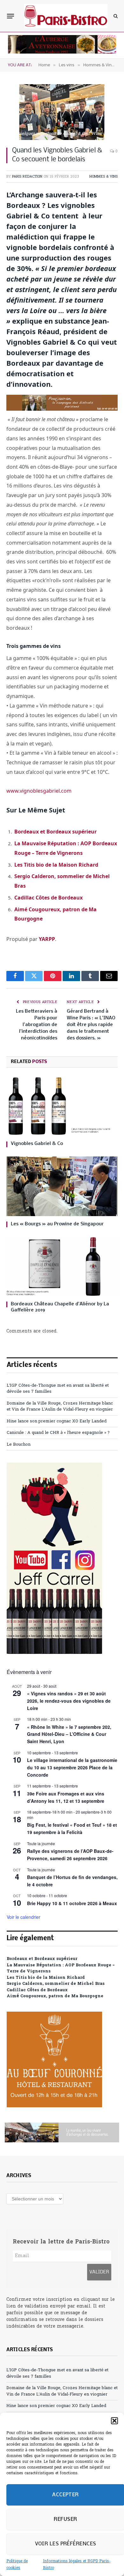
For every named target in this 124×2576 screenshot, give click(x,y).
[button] (114, 2421)
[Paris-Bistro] (66, 16)
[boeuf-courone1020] (54, 2106)
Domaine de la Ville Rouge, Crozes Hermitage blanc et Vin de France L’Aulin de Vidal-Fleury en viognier (60, 1407)
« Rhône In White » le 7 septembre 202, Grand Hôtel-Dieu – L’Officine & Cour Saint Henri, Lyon (69, 1734)
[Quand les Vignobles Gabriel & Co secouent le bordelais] (62, 112)
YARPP (47, 939)
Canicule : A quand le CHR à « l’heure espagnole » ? (58, 1433)
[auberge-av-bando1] (62, 52)
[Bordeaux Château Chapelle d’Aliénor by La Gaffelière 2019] (62, 1266)
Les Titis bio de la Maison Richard (56, 865)
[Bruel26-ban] (62, 2132)
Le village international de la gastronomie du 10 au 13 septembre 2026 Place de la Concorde (72, 1767)
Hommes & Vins (103, 177)
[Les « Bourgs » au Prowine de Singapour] (62, 1186)
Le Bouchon (19, 1445)
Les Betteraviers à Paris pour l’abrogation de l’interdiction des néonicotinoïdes (37, 1025)
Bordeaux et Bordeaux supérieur (55, 832)
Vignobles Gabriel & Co (37, 1144)
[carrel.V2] (54, 1653)
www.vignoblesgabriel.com (39, 791)
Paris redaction (27, 177)
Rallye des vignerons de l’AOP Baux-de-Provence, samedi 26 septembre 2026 (70, 1855)
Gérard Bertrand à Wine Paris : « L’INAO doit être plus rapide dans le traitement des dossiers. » (91, 1025)
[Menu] (10, 16)
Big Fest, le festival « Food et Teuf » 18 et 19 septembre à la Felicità (72, 1828)
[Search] (115, 16)
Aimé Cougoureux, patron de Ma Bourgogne (55, 1996)
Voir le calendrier (24, 1917)
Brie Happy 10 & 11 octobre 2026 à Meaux (72, 1903)
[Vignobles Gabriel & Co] (62, 1106)
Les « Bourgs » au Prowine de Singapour (57, 1224)
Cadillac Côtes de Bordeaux (48, 898)
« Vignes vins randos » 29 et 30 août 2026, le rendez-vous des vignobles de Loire (69, 1701)
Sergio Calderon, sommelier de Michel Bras (56, 1984)
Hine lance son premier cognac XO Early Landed (57, 1421)
